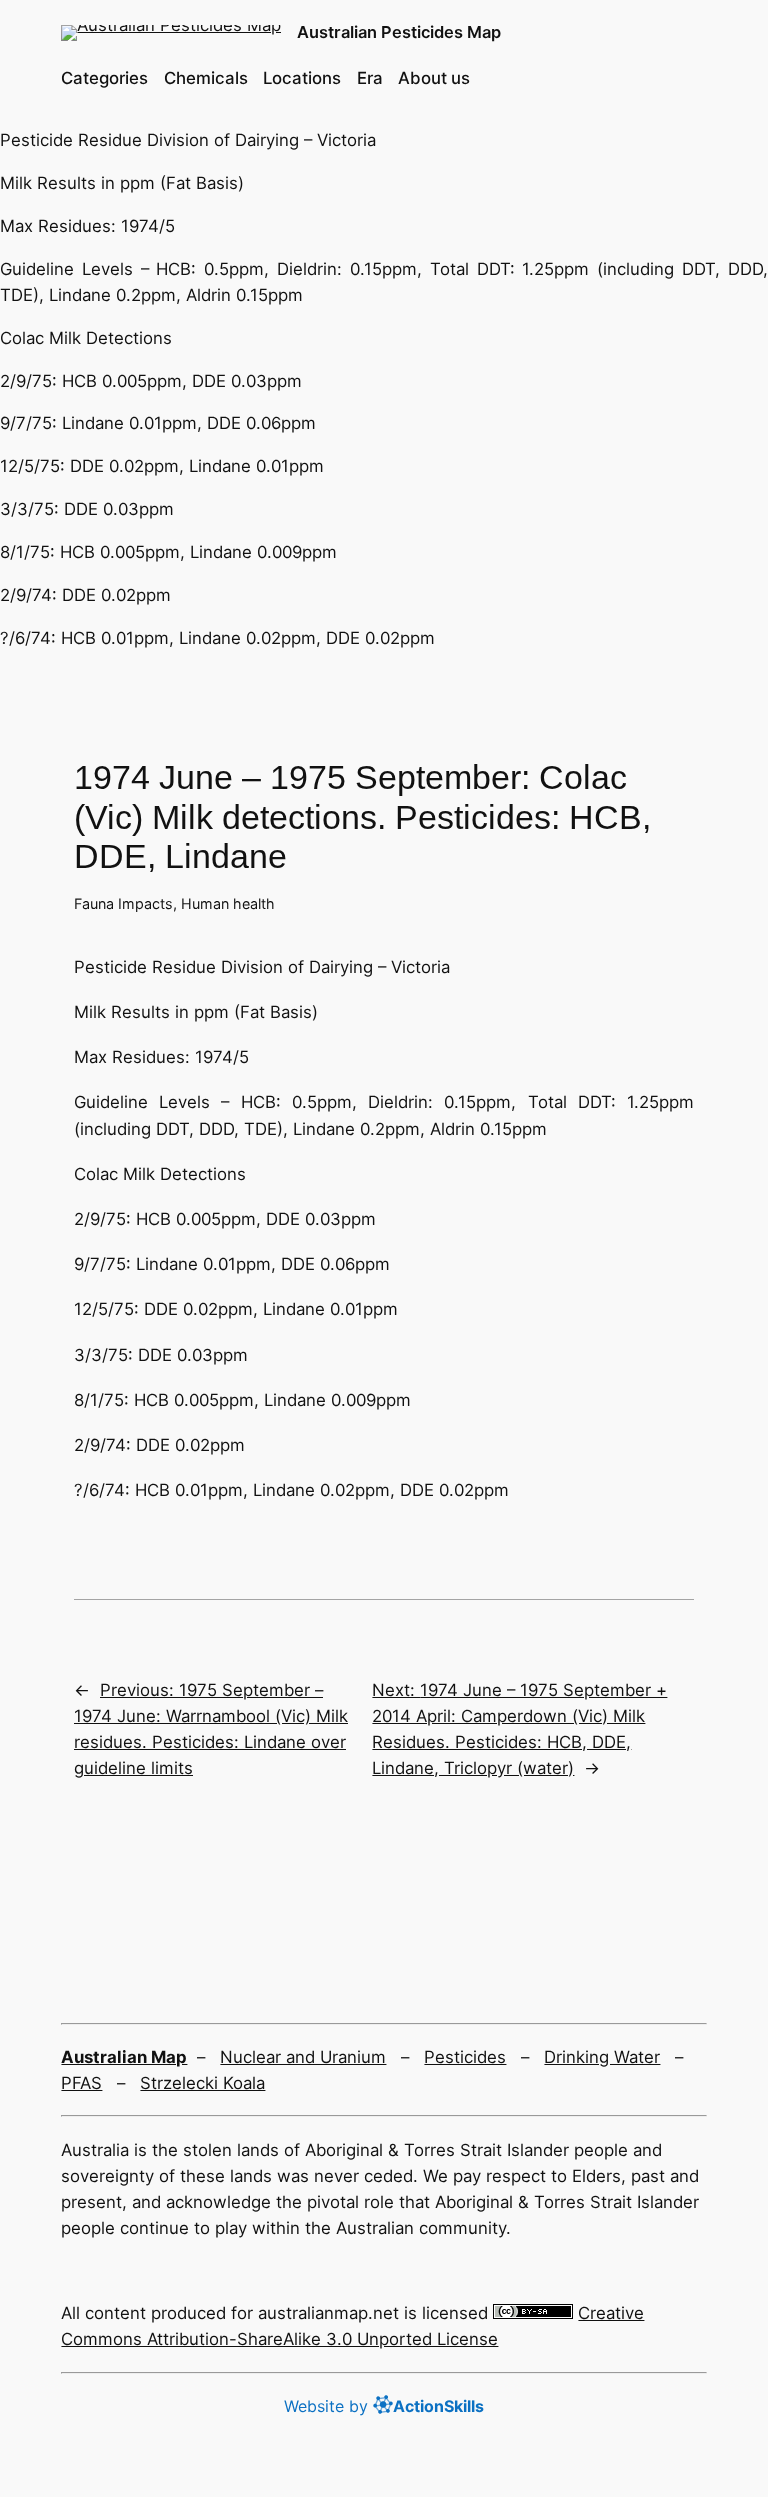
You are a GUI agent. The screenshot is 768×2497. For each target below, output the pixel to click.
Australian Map (124, 2057)
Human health (228, 903)
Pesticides (465, 2057)
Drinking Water (602, 2057)
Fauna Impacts (123, 903)
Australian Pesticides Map (399, 32)
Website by (384, 2406)
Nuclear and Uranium (303, 2057)
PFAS (81, 2083)
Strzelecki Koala (202, 2083)
